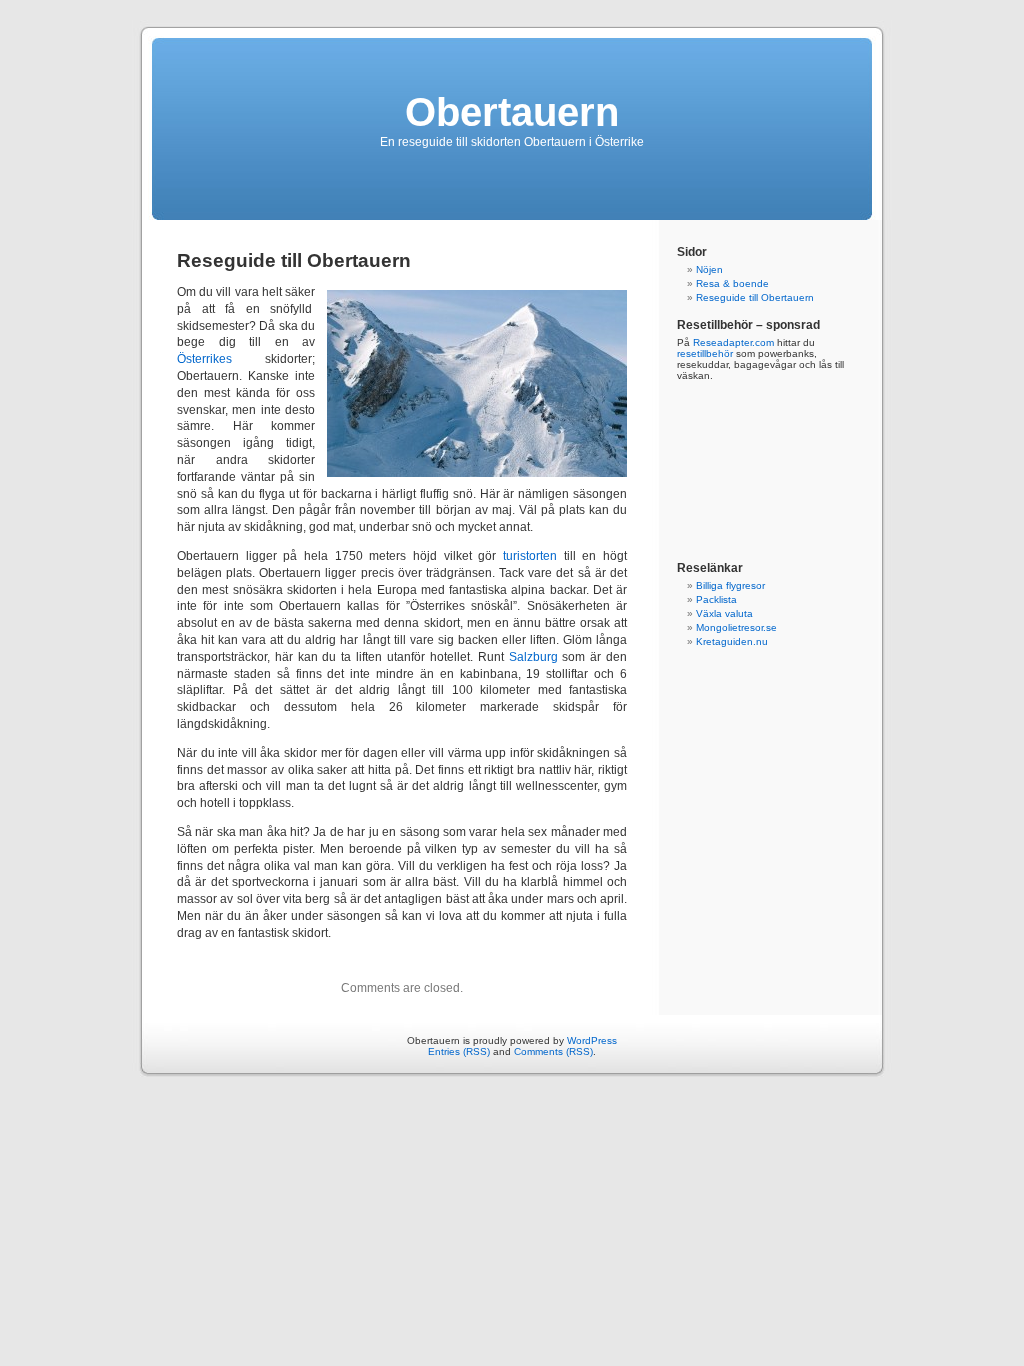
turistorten (530, 556)
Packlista (716, 599)
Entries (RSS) (459, 1051)
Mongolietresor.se (736, 627)
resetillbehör (705, 353)
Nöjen (709, 269)
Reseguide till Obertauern (755, 297)
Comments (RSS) (553, 1051)
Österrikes (204, 359)
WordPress (592, 1040)
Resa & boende (732, 283)
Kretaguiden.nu (732, 641)
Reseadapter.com (733, 342)
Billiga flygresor (730, 585)
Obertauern (512, 112)
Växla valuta (724, 613)
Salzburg (533, 657)
